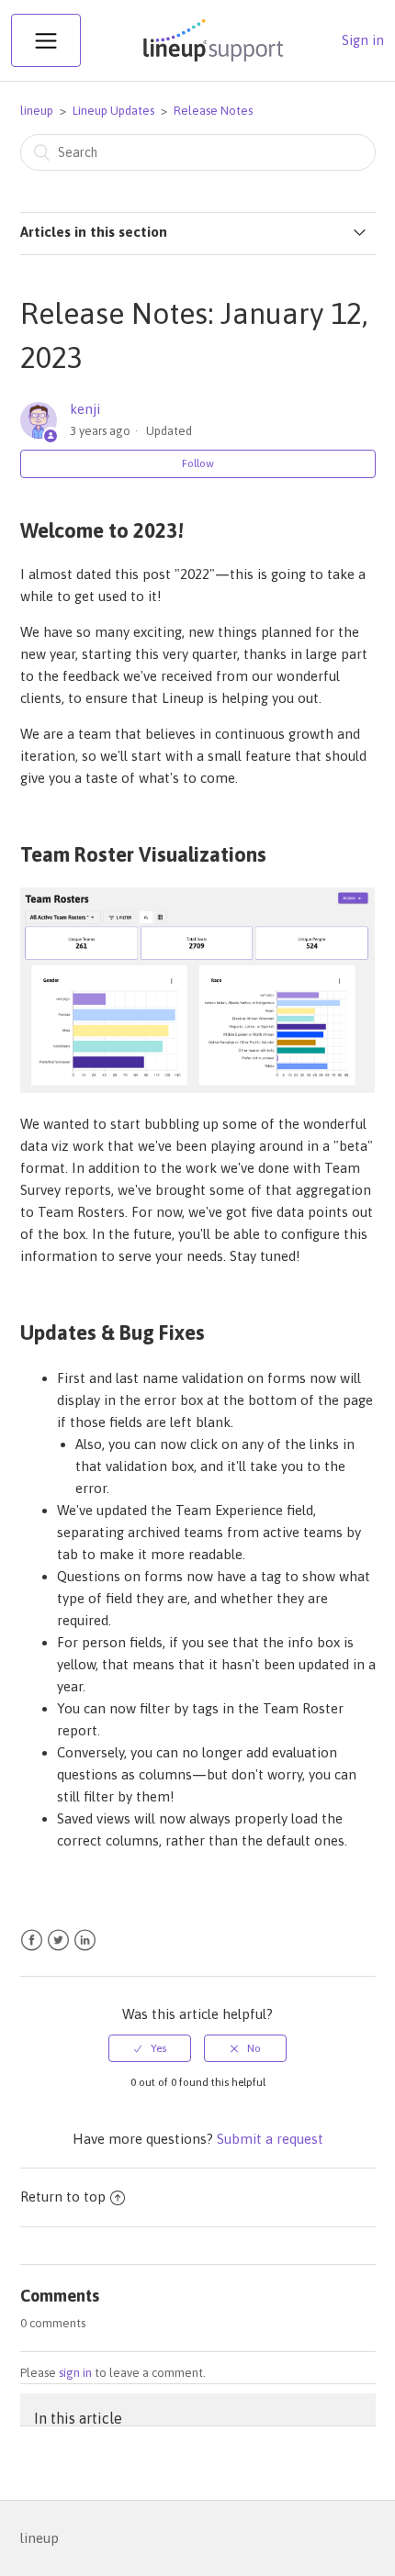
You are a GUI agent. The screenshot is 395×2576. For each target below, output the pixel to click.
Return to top (63, 2197)
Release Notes (213, 111)
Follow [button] (198, 463)
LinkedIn (85, 1940)
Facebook (32, 1940)
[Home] (211, 61)
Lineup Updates (113, 111)
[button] (46, 40)
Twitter (58, 1940)
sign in (75, 2373)
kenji (85, 409)
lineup (37, 111)
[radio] (150, 2048)
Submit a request (270, 2139)
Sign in (363, 40)
